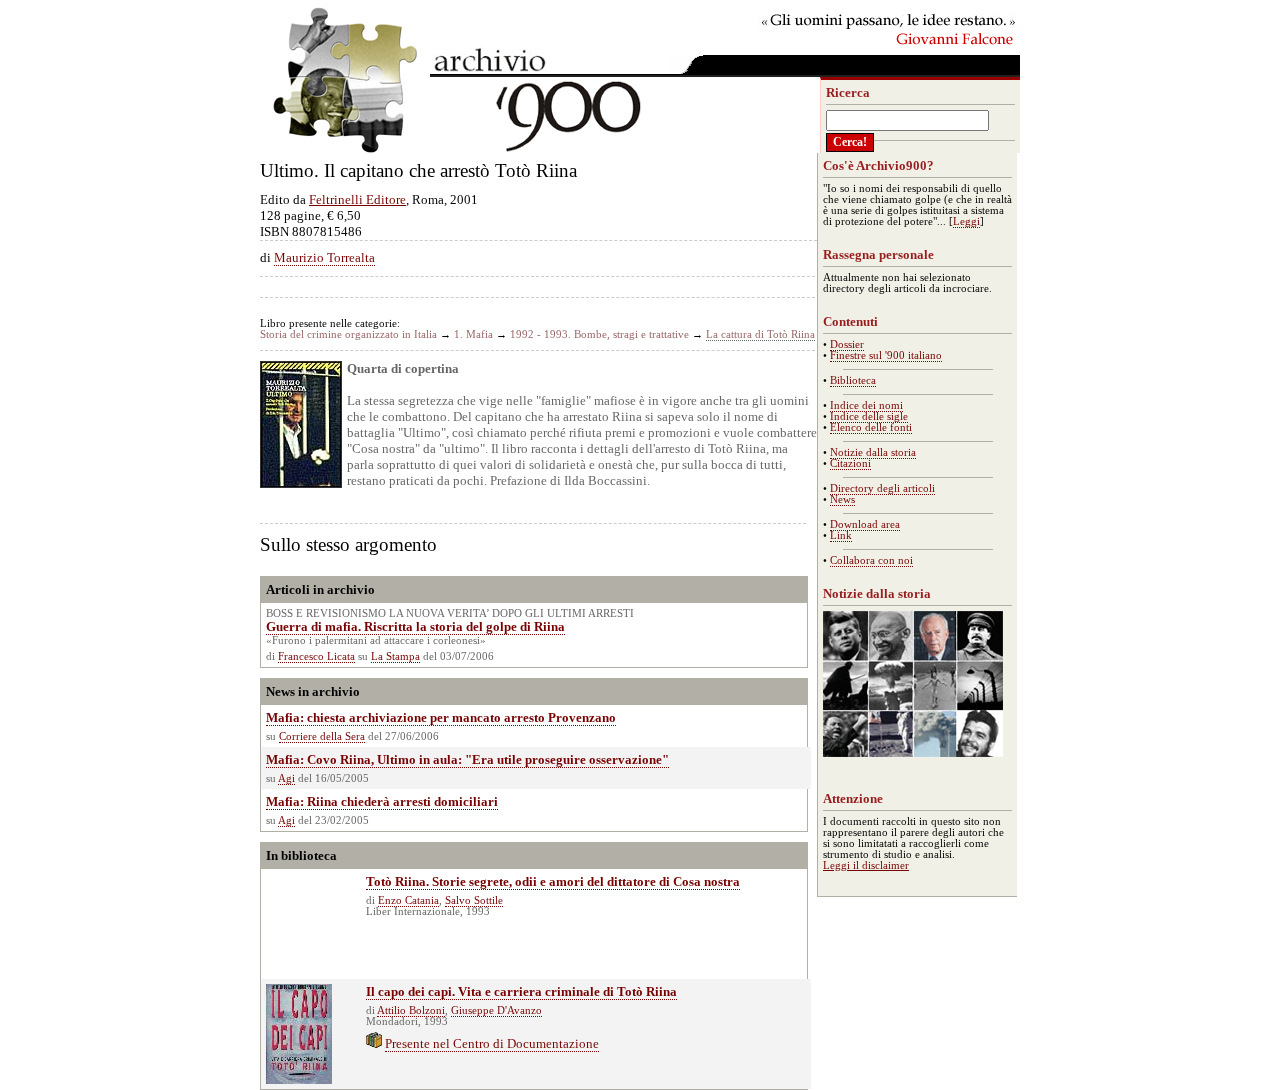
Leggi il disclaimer (866, 865)
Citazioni (850, 463)
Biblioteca (853, 380)
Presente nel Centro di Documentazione (492, 1043)
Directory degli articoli (882, 488)
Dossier (847, 344)
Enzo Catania (408, 900)
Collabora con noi (871, 560)
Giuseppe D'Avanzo (496, 1010)
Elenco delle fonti (871, 427)
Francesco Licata (316, 656)
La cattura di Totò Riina (760, 334)
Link (841, 535)
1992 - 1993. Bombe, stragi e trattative (599, 334)
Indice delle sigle (869, 416)
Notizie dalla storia (873, 452)
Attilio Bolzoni (411, 1010)
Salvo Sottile (474, 900)
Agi (286, 778)
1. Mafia (473, 334)
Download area (865, 524)
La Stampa (395, 656)
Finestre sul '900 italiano (886, 355)
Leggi (966, 221)
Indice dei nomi (866, 405)
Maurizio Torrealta (324, 257)
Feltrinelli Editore (357, 199)
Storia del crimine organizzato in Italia (348, 334)
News (842, 499)
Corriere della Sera (322, 736)
